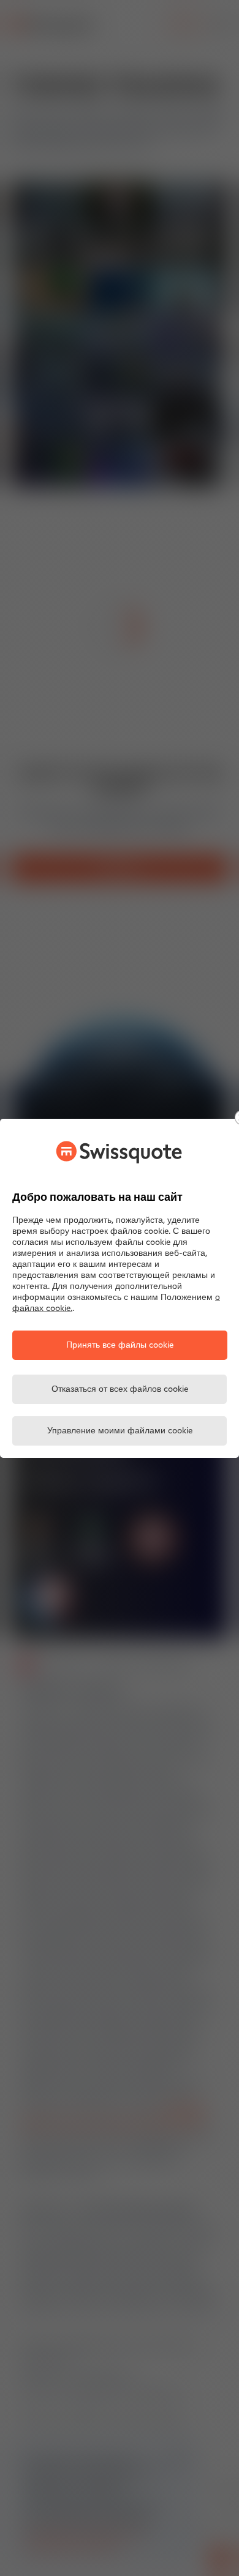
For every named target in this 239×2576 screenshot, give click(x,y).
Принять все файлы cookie (120, 1346)
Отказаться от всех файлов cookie (120, 1390)
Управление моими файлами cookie (120, 1431)
